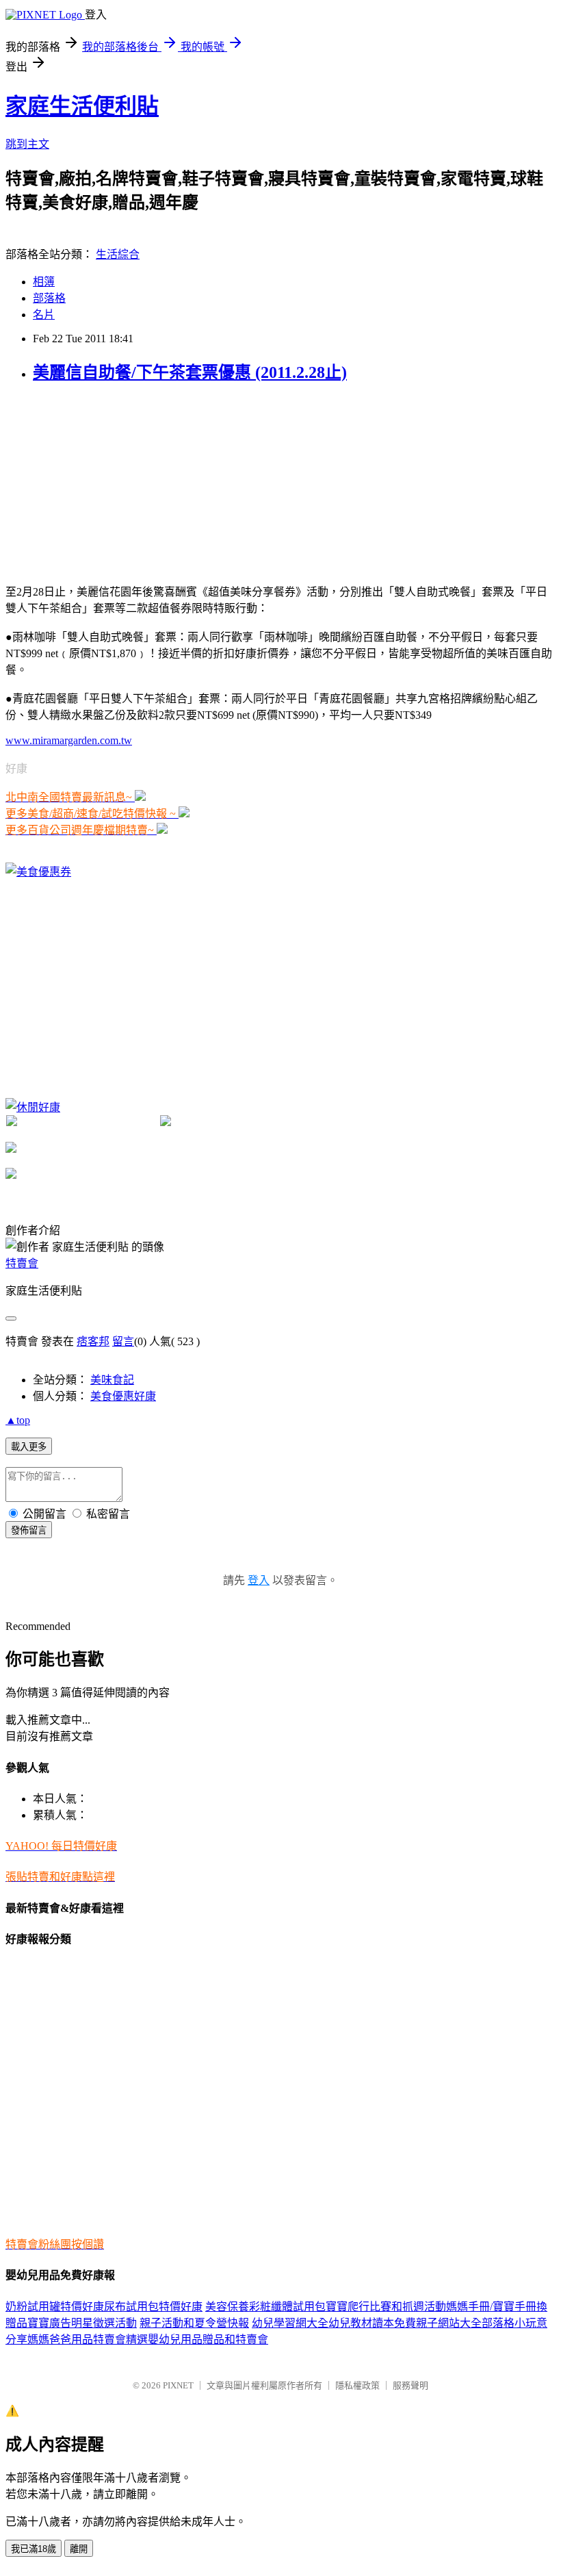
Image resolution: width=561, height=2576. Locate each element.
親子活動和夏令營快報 (194, 2323)
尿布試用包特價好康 (153, 2307)
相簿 (44, 282)
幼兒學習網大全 (290, 2323)
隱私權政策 (357, 2385)
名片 (44, 315)
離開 (79, 2549)
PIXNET (178, 2385)
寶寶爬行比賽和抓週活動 (386, 2307)
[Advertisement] (108, 482)
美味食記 (112, 1380)
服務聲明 (410, 2385)
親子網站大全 (449, 2323)
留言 (123, 1341)
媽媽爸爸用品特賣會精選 (88, 2339)
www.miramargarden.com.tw (69, 740)
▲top (18, 1420)
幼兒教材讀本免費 (372, 2323)
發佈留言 (29, 1530)
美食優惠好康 (123, 1396)
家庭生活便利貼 (82, 106)
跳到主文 (27, 144)
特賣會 (22, 1263)
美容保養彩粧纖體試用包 (265, 2307)
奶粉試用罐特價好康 (55, 2307)
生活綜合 (118, 254)
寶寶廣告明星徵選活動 (82, 2323)
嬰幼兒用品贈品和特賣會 (208, 2339)
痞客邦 (93, 1341)
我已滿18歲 (34, 2549)
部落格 (49, 298)
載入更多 (29, 1447)
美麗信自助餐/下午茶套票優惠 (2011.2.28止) (190, 372)
